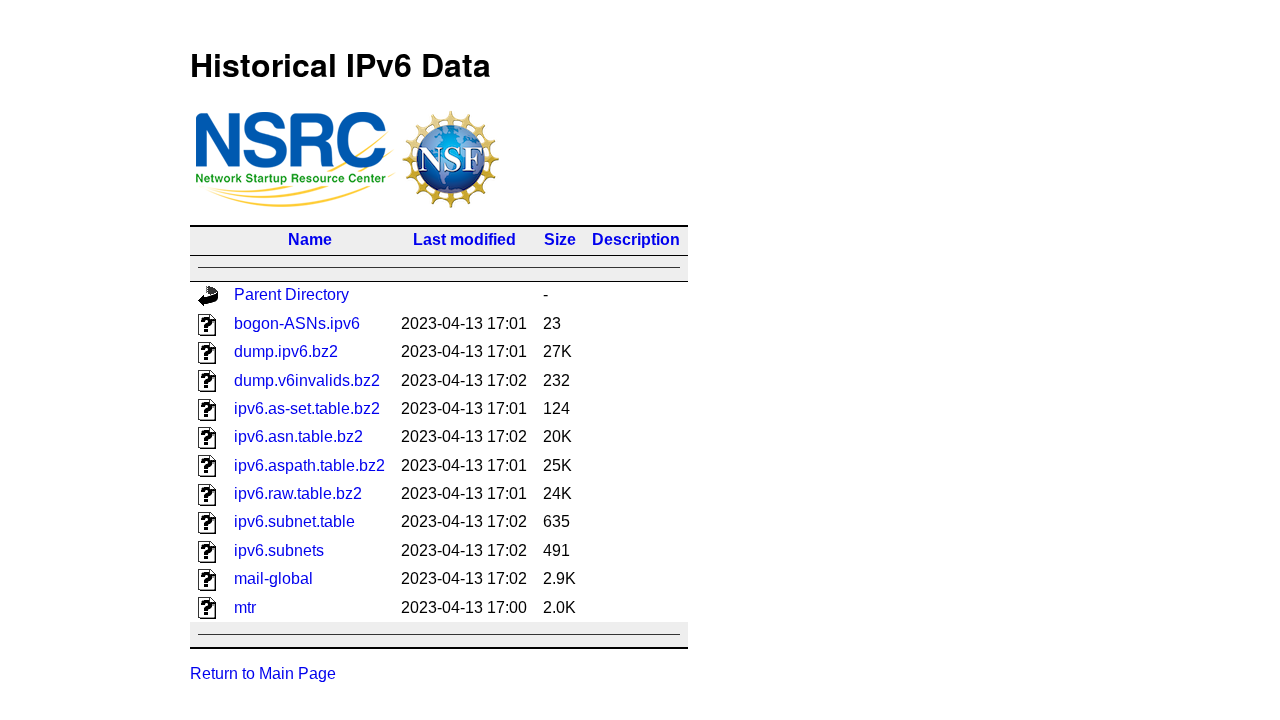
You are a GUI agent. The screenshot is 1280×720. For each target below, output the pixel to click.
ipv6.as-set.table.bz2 (307, 408)
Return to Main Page (263, 673)
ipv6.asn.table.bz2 (298, 436)
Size (560, 239)
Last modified (464, 239)
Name (310, 239)
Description (636, 239)
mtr (245, 607)
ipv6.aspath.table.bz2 (309, 465)
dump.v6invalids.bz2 (307, 380)
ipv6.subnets (279, 550)
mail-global (273, 578)
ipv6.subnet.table (294, 521)
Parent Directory (291, 294)
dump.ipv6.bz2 (286, 351)
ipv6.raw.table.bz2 (298, 493)
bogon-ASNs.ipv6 (297, 323)
